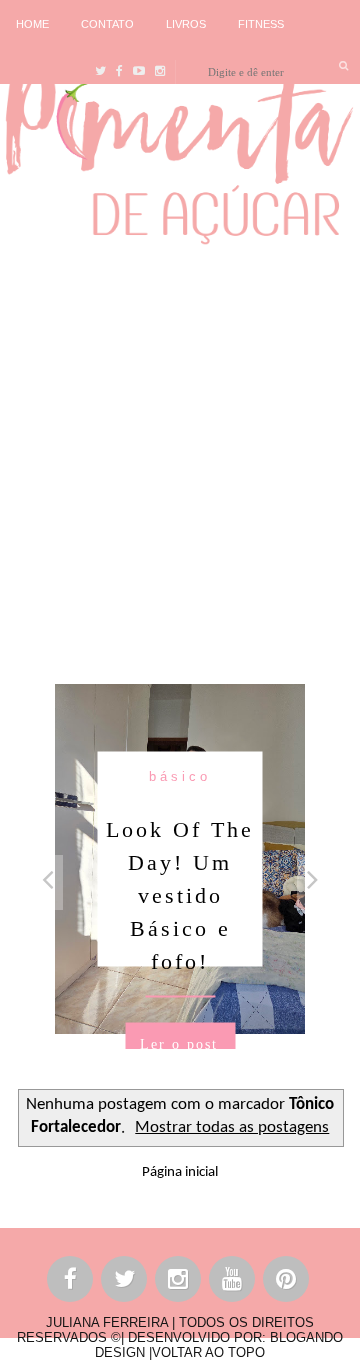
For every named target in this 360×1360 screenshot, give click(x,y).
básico (180, 776)
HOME (32, 24)
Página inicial (180, 1172)
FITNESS (261, 24)
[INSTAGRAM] (179, 1282)
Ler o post (179, 1044)
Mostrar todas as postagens (232, 1128)
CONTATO (107, 24)
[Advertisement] (180, 459)
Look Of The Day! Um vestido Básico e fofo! (180, 895)
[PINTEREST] (287, 1282)
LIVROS (186, 24)
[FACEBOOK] (71, 1282)
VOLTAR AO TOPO (208, 1352)
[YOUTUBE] (233, 1282)
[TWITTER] (125, 1282)
